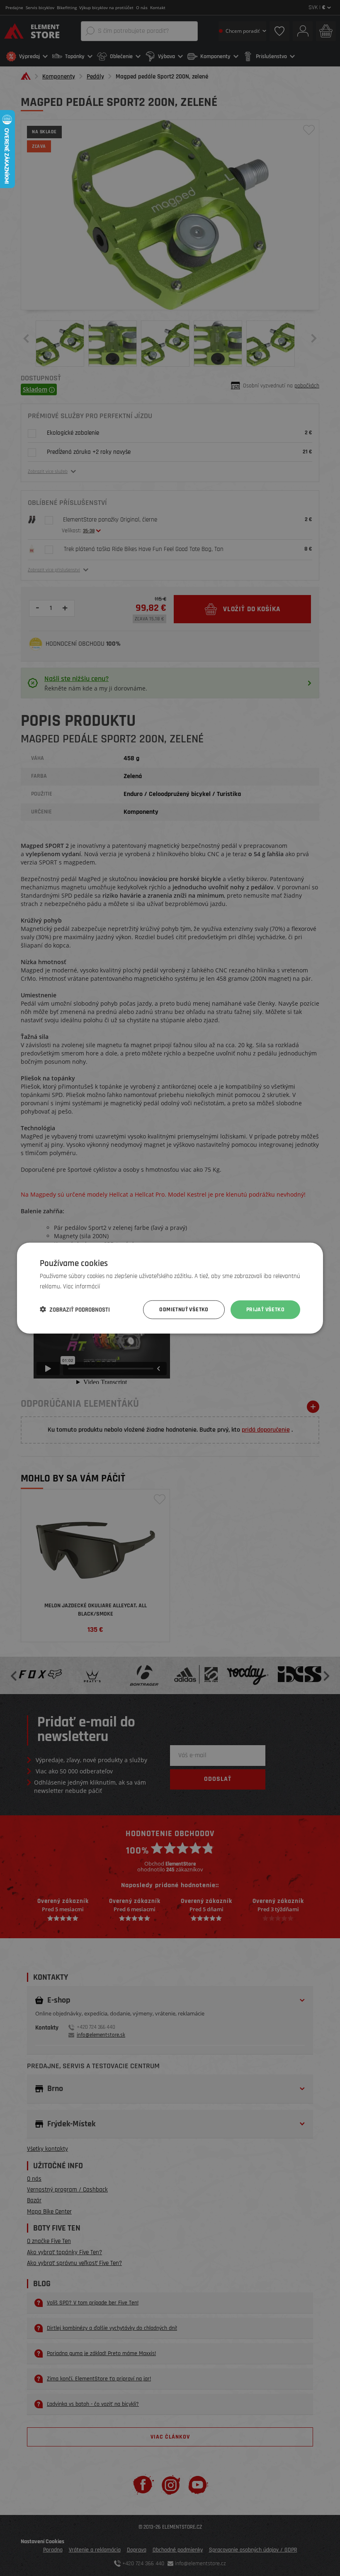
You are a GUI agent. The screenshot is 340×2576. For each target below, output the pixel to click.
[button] (75, 1310)
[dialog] (170, 1288)
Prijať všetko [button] (265, 1310)
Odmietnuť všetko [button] (184, 1310)
